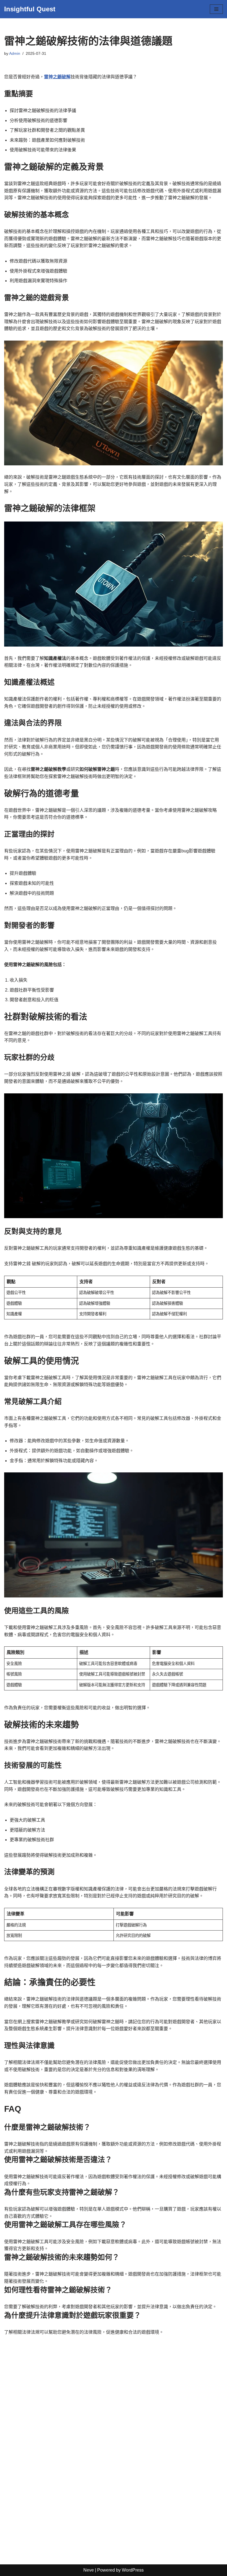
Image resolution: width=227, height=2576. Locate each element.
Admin (15, 53)
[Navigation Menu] (216, 9)
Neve (89, 2570)
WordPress (133, 2570)
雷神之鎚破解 (57, 77)
